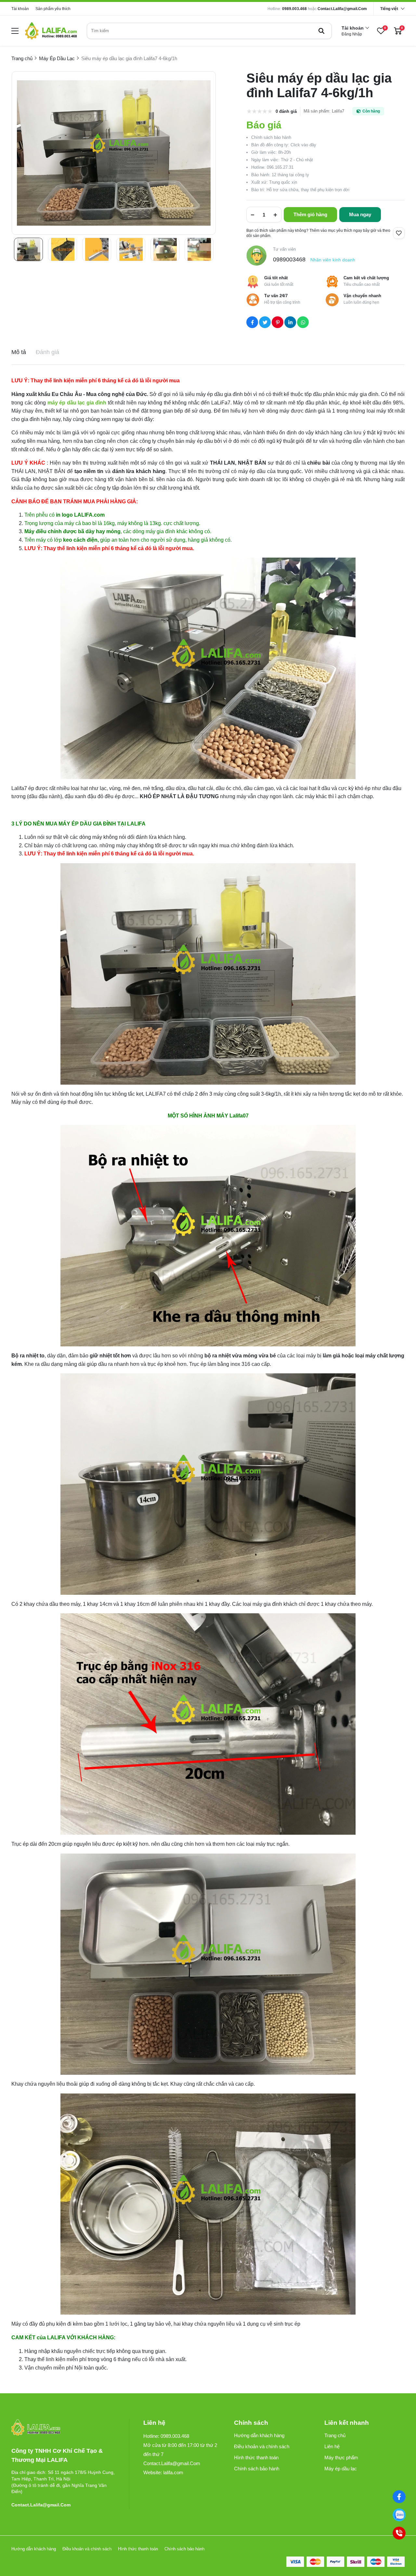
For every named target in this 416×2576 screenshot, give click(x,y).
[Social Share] (252, 322)
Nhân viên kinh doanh (333, 260)
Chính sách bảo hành (257, 2469)
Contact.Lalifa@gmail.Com (342, 9)
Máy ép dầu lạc (341, 2469)
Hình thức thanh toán (256, 2457)
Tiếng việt (389, 9)
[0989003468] (399, 2515)
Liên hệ (332, 2446)
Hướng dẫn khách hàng (259, 2435)
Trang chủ (335, 2435)
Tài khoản (20, 9)
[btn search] (321, 31)
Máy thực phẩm (341, 2457)
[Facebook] (399, 2497)
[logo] (51, 31)
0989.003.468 (294, 9)
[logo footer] (63, 2428)
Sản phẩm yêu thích (53, 9)
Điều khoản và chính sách (262, 2446)
